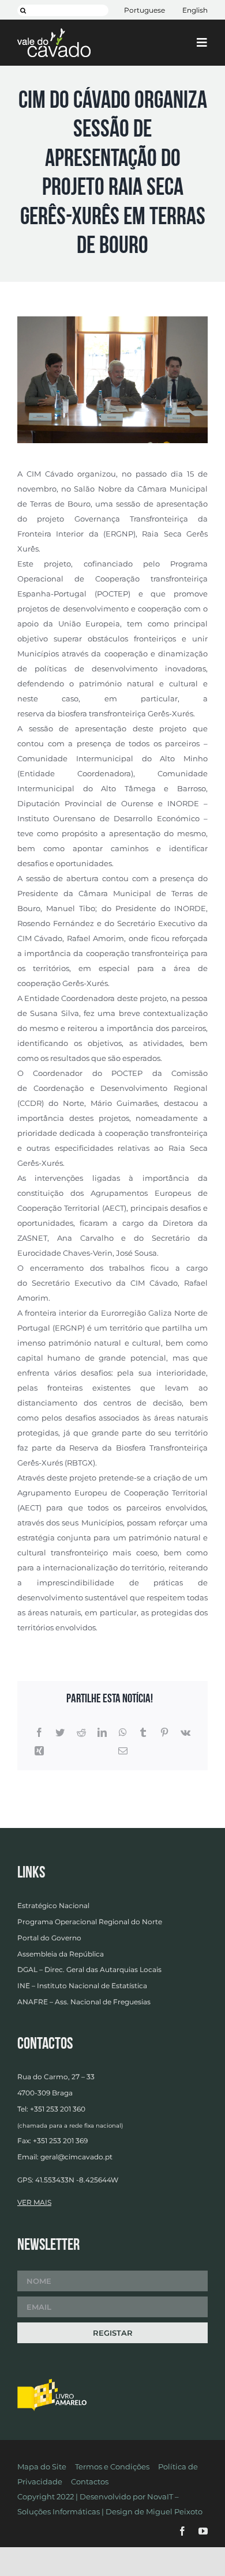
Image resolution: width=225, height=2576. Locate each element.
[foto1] (112, 320)
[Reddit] (81, 1733)
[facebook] (182, 2531)
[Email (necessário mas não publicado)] (123, 1751)
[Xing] (39, 1751)
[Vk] (185, 1733)
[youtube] (203, 2531)
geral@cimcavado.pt (76, 2157)
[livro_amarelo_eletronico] (52, 2382)
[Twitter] (60, 1733)
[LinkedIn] (102, 1733)
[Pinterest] (164, 1733)
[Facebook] (39, 1733)
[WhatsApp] (123, 1733)
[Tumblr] (143, 1733)
